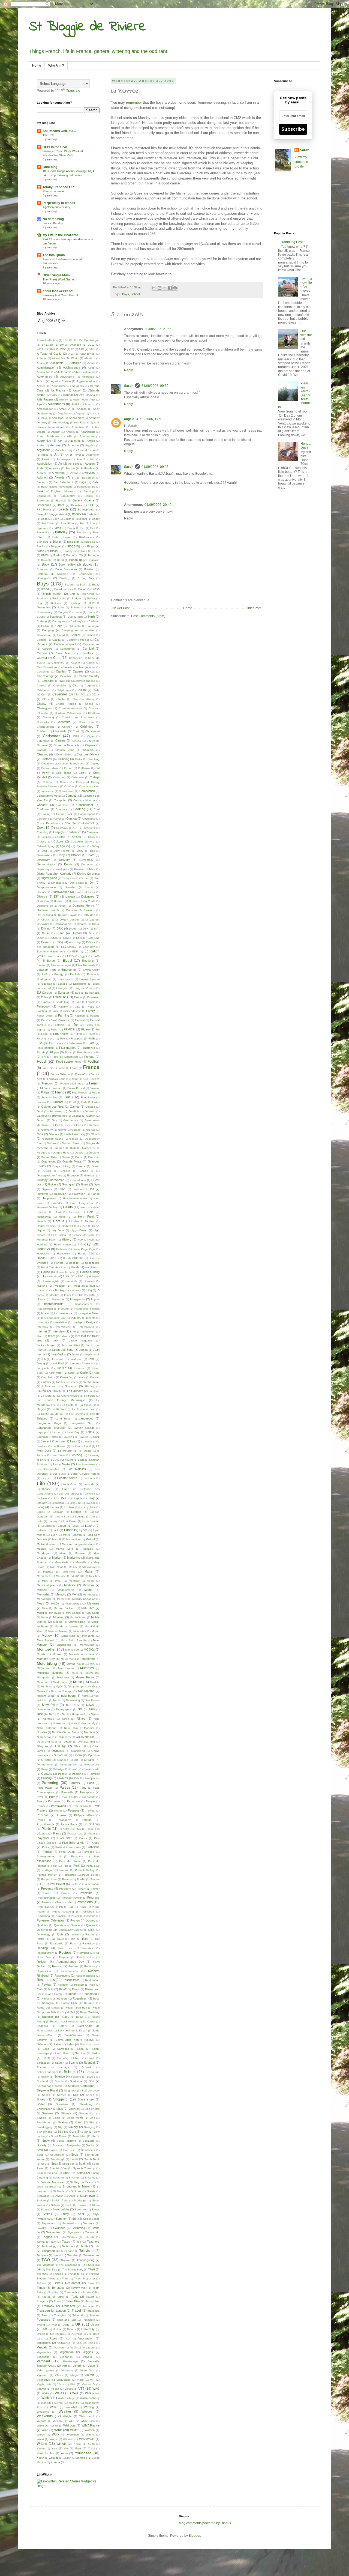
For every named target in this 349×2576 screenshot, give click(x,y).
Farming (64, 1015)
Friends (61, 1092)
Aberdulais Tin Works (66, 358)
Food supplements (69, 1062)
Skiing (78, 2122)
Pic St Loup (91, 1824)
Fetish (55, 1029)
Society (42, 2145)
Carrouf (42, 658)
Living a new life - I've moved (306, 285)
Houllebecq (92, 1267)
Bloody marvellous (75, 551)
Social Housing (67, 2141)
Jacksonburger (46, 1345)
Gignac (91, 1130)
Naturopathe (86, 1691)
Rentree (73, 1966)
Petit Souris (80, 1806)
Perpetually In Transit (59, 203)
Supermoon (49, 2223)
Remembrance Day (70, 1962)
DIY (56, 896)
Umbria (57, 2329)
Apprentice (44, 441)
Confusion (43, 809)
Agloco (41, 386)
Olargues (43, 1746)
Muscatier (63, 1677)
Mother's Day (46, 1659)
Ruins (80, 2017)
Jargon (83, 1350)
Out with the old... (306, 335)
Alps (40, 404)
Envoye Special (89, 979)
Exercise (60, 997)
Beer (56, 519)
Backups (42, 482)
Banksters (43, 500)
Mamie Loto (64, 1549)
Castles (61, 671)
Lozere (90, 1526)
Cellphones (64, 690)
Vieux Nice (87, 2370)
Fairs (55, 1011)
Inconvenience (63, 1313)
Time (91, 2283)
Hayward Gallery (47, 1207)
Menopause (44, 1599)
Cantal (91, 635)
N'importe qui (76, 1686)
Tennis (57, 2255)
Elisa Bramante (86, 965)
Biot (93, 528)
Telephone (67, 2251)
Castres (78, 671)
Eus (77, 993)
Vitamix (41, 2389)
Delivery (64, 860)
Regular (64, 1957)
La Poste (68, 1405)
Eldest (67, 961)
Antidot (56, 432)
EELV (71, 956)
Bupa (91, 607)
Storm (96, 2205)
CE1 (75, 685)
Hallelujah (60, 1194)
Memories (43, 1594)
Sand (80, 2049)
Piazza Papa (69, 1824)
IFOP (80, 1295)
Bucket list (59, 598)
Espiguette (80, 984)
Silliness (66, 2113)
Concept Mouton (84, 800)
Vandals (42, 2347)
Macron (77, 1535)
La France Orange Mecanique (61, 1400)
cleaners (88, 750)
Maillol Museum (46, 1544)
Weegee (87, 2411)
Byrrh (91, 617)
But (80, 617)
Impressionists (54, 1304)
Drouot (73, 929)
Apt (60, 441)
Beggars (82, 519)
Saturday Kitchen (69, 2058)
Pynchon (90, 1916)
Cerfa (96, 690)
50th (92, 349)
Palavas (63, 1778)
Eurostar (64, 993)
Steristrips (80, 2200)
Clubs (79, 759)
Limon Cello (60, 1498)
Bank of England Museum (56, 491)
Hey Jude (58, 1230)
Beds (44, 519)
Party (83, 1788)
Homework (64, 1253)
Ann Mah (58, 418)
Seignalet (70, 2091)
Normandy (89, 1723)
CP (75, 828)
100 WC (68, 340)
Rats (73, 1943)
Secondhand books (49, 2086)
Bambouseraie (86, 487)
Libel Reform (91, 1474)
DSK (86, 929)
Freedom (47, 1083)
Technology (49, 2246)
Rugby (65, 2017)
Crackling (43, 832)
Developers (62, 869)
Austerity (55, 468)
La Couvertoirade (68, 1396)
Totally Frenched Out (58, 187)
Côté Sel (71, 823)
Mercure (62, 1599)
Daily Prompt (62, 851)
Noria (74, 1723)
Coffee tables (50, 768)
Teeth (84, 2246)
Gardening (55, 1111)
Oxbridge (59, 1769)
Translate (73, 91)
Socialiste (89, 2141)
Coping (46, 814)
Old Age (61, 1746)
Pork (76, 1866)
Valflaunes (64, 2343)
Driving (46, 928)
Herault (41, 1221)
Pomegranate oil (49, 1856)
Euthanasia (92, 993)
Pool (54, 1866)
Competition (87, 791)
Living (41, 1507)
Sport (67, 2173)
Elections (88, 961)
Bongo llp (75, 560)
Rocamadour (91, 1994)
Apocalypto (87, 436)
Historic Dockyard (84, 1235)
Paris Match (45, 1788)
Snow (46, 2141)
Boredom (43, 569)
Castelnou (43, 672)
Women (90, 2430)
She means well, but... (59, 131)
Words (41, 2435)
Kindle (84, 1373)
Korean (95, 1377)
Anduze (82, 409)
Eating (59, 942)
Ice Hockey (57, 1290)
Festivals (59, 1025)
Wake (46, 2393)
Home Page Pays (84, 1249)
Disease (42, 892)
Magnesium (73, 1539)
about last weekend (58, 291)
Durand (77, 933)
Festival (80, 1020)
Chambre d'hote (83, 699)
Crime (61, 837)
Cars (57, 658)
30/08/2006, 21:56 (158, 329)
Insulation (61, 1322)
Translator (68, 2306)
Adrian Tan (44, 372)
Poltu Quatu (67, 1852)
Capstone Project (78, 640)
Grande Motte (72, 1161)
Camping (48, 630)
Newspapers (64, 1709)
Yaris (55, 2448)
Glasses (54, 1134)
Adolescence (72, 367)
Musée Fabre (85, 1677)
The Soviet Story (73, 2269)
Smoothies (79, 2136)
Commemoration (89, 786)
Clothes (47, 759)
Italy (55, 1340)
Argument (43, 450)
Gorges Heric (61, 1153)
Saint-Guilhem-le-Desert (72, 2030)
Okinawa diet (86, 1742)
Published (88, 1912)
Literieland (58, 1503)
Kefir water (56, 1373)
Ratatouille (57, 1943)
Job (43, 1359)
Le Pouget (65, 1451)
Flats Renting (45, 1048)
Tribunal (78, 2315)
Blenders (42, 542)
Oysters (47, 1774)
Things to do (76, 2274)
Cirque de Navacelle (67, 745)
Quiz (60, 1934)
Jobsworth (58, 1359)
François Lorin (56, 1079)
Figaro (85, 1029)
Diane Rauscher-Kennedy (54, 874)
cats (62, 681)
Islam (52, 1336)
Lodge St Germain (50, 1512)
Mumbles (87, 1668)
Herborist (67, 1226)
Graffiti (79, 1157)
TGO (46, 2260)
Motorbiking (47, 1663)
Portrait (64, 1870)
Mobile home (78, 1617)
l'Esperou (71, 1386)
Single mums (75, 2118)
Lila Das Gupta (69, 1494)
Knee (82, 1377)
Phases (61, 1815)
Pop (65, 1866)
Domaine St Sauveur (80, 910)
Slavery (73, 2127)
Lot (93, 1516)
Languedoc (86, 1418)
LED (54, 1460)
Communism (67, 791)
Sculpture (76, 2081)
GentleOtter (62, 1125)
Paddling (78, 1774)
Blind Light (74, 542)
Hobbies (42, 1244)
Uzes (54, 2338)
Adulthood (62, 372)
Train (57, 2301)
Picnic (46, 1829)
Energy (59, 974)
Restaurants (46, 1980)
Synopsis (74, 2232)
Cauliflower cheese (83, 681)
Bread (45, 589)
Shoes (41, 2099)
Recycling (83, 1953)
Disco (89, 887)
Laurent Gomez (90, 1437)
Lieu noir (89, 1478)
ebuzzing (75, 942)
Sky (60, 2127)
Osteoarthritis (68, 1764)
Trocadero (88, 2320)
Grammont (49, 1161)
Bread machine (64, 589)
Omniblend (78, 1751)
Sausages (43, 2063)
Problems (86, 1893)
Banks (89, 496)
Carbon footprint (65, 644)
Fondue (89, 1057)
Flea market (67, 1048)
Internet (42, 1331)
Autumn (42, 473)
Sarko (96, 2053)
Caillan (45, 626)
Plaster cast (75, 1834)
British (95, 589)
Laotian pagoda (84, 1428)
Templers (42, 2255)
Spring (81, 2173)
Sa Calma (89, 2021)
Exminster (93, 997)
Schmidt (87, 2067)
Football (94, 1062)
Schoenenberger (47, 2072)
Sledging (90, 2127)
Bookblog (50, 167)
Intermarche (63, 1327)
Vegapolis (88, 2348)
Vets (65, 2366)
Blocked (90, 542)
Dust (92, 933)
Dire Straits (77, 883)
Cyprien (81, 846)
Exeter (78, 997)
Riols (40, 1989)
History (67, 1239)
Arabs (40, 445)
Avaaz (74, 473)
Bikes (57, 528)
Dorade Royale (68, 915)
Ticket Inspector (84, 2278)
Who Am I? (56, 65)
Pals (77, 1778)
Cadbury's (77, 621)
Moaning (59, 1617)
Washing (74, 2403)
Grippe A (86, 1171)
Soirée (53, 2150)
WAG (96, 2389)
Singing (42, 2118)
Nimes (81, 1719)
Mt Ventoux (44, 1668)
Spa (54, 2163)
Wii (56, 2426)
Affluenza (88, 377)
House (46, 1272)
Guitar (52, 1184)
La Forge (90, 1396)
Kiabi (71, 1373)
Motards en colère (82, 1654)
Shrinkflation (45, 2109)
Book (46, 564)
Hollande (62, 1249)
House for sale (65, 1272)
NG (80, 1709)
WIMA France (91, 2425)
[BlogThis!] (160, 288)
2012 (91, 345)
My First (46, 1686)
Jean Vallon (58, 1354)
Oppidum (94, 1755)
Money (47, 1636)
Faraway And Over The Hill (60, 295)
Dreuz (96, 924)
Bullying (76, 607)
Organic (89, 1760)
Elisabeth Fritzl (46, 970)
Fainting (42, 1011)
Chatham (94, 713)
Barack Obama (83, 500)
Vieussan (67, 2370)
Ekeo (96, 956)
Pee (39, 1801)
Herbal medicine (47, 1226)
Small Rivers (59, 2136)
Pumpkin (60, 1916)
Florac (68, 1052)
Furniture (58, 1102)
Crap (56, 832)
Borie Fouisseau (66, 569)
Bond (60, 560)
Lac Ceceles (77, 1414)
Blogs (91, 546)
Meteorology (73, 1604)
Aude (40, 468)
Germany (47, 1130)
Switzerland (54, 2232)
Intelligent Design (84, 1322)
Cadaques (59, 621)
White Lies (88, 2421)
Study (65, 2214)
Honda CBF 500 (73, 1258)
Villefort (89, 2375)
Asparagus (63, 459)
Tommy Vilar (79, 2288)
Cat (92, 672)
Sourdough (58, 2159)
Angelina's (64, 413)
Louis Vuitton (91, 1521)
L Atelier (46, 1382)
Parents (75, 1783)
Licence (46, 1478)
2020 (52, 349)
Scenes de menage (53, 2067)
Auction (90, 464)
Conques (61, 809)
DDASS (76, 855)
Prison (47, 1893)
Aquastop (75, 441)
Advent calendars (84, 372)
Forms (61, 1068)
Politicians (93, 1847)
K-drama (79, 1368)
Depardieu (88, 864)
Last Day (73, 1432)
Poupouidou (49, 1879)
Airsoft (77, 390)
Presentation (91, 1884)
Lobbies (69, 1507)
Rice (92, 1985)
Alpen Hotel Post (84, 400)
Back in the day (53, 223)
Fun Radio (88, 1097)
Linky (91, 1498)
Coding (95, 763)
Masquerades (91, 1567)
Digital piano (49, 878)
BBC (91, 505)
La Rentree (59, 1409)
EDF (75, 951)
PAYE (40, 1797)
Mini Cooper (74, 1613)
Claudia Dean (65, 750)
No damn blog (53, 219)
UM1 (45, 2329)
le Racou (85, 1451)
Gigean (76, 1130)
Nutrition (89, 1732)
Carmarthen (67, 649)
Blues (96, 551)
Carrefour (87, 653)
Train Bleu (73, 2301)
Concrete (62, 805)
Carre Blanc (64, 653)
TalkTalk (89, 2237)
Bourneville (86, 574)
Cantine (42, 640)
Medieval (88, 1585)
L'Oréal (42, 1391)
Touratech (71, 2292)
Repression (44, 1971)
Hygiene (42, 1286)
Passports (87, 1792)
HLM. (92, 1240)
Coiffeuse (84, 768)
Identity (54, 1295)
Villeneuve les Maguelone (54, 2380)
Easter (45, 942)
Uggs (66, 2325)
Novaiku (42, 1732)
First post (77, 1039)
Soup (75, 2154)
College (95, 777)
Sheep (90, 2095)
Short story (86, 2099)
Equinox (47, 984)
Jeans (76, 1354)
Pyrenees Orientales (51, 1920)
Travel (76, 2311)
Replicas (90, 1966)
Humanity (71, 1281)
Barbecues (44, 505)
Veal (73, 2348)
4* (72, 349)
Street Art (81, 2209)
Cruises (41, 842)
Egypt (83, 956)
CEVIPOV (80, 694)
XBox (91, 2444)
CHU (76, 736)
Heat (58, 1212)
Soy (44, 2164)
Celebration (44, 690)
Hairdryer (42, 1194)
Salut (46, 2049)
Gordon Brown (71, 1143)
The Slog (52, 2269)
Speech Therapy (84, 2168)
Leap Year (58, 1455)
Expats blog (62, 1002)
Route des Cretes (48, 2008)
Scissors (76, 2077)
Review (46, 1985)
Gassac (76, 1116)
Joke (91, 1359)
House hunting (90, 1272)
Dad (44, 851)
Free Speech (91, 1079)
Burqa (91, 612)
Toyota (90, 2297)
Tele (97, 2246)
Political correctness (68, 1847)
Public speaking (63, 1912)
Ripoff (63, 1989)
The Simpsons (68, 2265)
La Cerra (94, 1391)
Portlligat (47, 1870)
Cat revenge (45, 676)
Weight (67, 2416)
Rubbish (47, 2017)
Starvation (43, 2196)
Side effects (92, 2109)
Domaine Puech (48, 910)
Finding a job (46, 1039)
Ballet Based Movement (56, 487)
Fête (75, 1025)
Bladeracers (87, 537)
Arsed (45, 455)
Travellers (94, 2311)
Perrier (41, 1806)
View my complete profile (301, 162)
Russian (55, 2021)
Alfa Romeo (87, 395)
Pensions (54, 1801)
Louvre (62, 1526)
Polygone (88, 1852)
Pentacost (73, 1801)
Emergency (69, 970)
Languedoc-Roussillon (52, 1428)
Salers (57, 2044)
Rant (85, 1939)
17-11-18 (47, 345)
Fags (91, 1007)
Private (66, 1893)
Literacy (42, 1503)
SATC (46, 2058)
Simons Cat (87, 2113)
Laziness (87, 1441)
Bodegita (94, 555)
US (52, 2334)
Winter (74, 2430)
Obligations (64, 1737)
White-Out (43, 2426)
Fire (63, 1039)
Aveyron (89, 473)
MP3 (93, 1664)
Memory (61, 1594)
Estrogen (62, 988)
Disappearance (46, 887)
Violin (80, 2380)
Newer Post (121, 608)
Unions (71, 2329)
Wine (58, 2430)
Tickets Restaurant (67, 2283)
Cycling (65, 846)
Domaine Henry (83, 906)
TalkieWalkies (69, 2237)
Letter (75, 1474)
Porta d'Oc (93, 1866)
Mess (40, 1603)
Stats (72, 2196)
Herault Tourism (84, 1221)
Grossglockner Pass (49, 1175)
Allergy (63, 400)
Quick (92, 1930)
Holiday (84, 1244)
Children (42, 731)
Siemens (48, 2113)
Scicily (45, 2077)
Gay (54, 1120)
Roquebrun (80, 1998)
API (69, 436)
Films (78, 1034)
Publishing (43, 1916)
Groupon (73, 1175)
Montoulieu (87, 1645)
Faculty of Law (69, 1007)
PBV (52, 1797)
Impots (95, 1299)
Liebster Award (67, 1478)
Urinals (41, 2334)
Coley (82, 773)
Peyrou (90, 1811)
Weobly (58, 2421)
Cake (59, 626)
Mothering (88, 1659)
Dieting (82, 874)
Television (87, 2251)
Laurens (69, 1437)
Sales (70, 2044)
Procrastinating (46, 1898)
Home (37, 65)
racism (75, 1934)
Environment (65, 979)
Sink (92, 2118)
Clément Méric (63, 754)
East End (94, 938)
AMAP (75, 404)
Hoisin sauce (62, 1244)
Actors (91, 363)
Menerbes (89, 1595)
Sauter (59, 2063)
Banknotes (44, 496)
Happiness (49, 1198)
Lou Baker (70, 1521)
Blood (54, 551)
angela (129, 419)
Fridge (45, 1092)
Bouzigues (44, 578)
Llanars (55, 1507)
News (90, 1705)
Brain (83, 585)
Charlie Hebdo (66, 704)
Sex (76, 2095)
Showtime (62, 2104)
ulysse (95, 2324)
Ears (79, 938)
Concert (42, 805)
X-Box (77, 2444)
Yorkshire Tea (46, 2453)
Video (91, 2366)
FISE (92, 1039)
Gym (97, 1184)
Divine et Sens (85, 892)
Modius (58, 1622)
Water (54, 2407)
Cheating (48, 717)
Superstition (70, 2223)
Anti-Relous (81, 422)
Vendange (66, 2357)
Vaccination (86, 2338)
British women (52, 594)
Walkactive (92, 2393)
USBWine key (79, 2334)
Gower (66, 1157)
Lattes (90, 1432)
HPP (66, 1276)
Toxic (75, 2297)
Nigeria (95, 1714)
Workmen (73, 2435)
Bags (83, 482)
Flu (97, 1052)
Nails (92, 1686)
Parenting (50, 1783)
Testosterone (91, 2255)
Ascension (93, 455)
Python (75, 1920)
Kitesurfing (67, 1377)
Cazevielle (60, 685)
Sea (91, 2081)
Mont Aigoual (45, 1640)
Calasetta (75, 626)
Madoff (56, 1539)
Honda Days (306, 446)
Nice (40, 1714)
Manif (63, 1553)
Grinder (65, 1171)
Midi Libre (88, 1608)
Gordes (52, 1143)
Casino (76, 663)
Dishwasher (61, 892)
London (76, 1512)
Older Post (253, 608)
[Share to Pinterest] (175, 288)
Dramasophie (63, 924)
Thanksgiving (85, 2260)
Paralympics (92, 1778)
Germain (94, 1125)
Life (41, 1483)
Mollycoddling (77, 1622)
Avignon (42, 477)
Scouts (59, 2081)
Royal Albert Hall (76, 2008)
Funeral (42, 1102)
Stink (69, 2205)
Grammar (94, 1157)
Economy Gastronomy (51, 951)
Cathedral (48, 681)
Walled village (66, 2398)
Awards (60, 477)
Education (92, 951)
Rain (73, 1939)
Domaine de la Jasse (51, 906)
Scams (73, 2063)
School (135, 294)
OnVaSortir (61, 1755)
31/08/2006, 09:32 (155, 386)
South (74, 2159)
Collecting (59, 777)
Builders (56, 603)
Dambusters (44, 855)
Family (91, 1011)
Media (91, 1581)
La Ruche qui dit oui (50, 1414)
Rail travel (57, 1939)
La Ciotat (47, 1396)
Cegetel (90, 685)
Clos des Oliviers (88, 754)
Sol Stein (69, 2150)
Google (74, 1139)
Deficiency (43, 860)
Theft (91, 2269)
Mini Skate (93, 1613)
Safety (63, 2026)
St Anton (74, 2178)
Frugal (96, 1093)
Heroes (83, 1226)
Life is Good (70, 1484)
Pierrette (64, 1829)
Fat (43, 1020)
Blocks (41, 546)
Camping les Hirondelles (78, 630)
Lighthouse (44, 1489)
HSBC (79, 1276)
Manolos (80, 1553)
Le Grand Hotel (81, 1446)
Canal (61, 635)
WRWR (61, 2444)
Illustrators (58, 1299)
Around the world (89, 450)
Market (57, 1558)
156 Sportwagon (89, 340)
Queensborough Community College (60, 1930)
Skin (92, 2122)
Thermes (42, 2274)
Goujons (94, 1153)
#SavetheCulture (47, 340)
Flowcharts (84, 1052)
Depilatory (43, 869)
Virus (61, 2384)
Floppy (55, 1052)
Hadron (77, 1189)
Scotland (42, 2081)
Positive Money (47, 1875)
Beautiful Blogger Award (52, 514)
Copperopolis (87, 814)
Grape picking (61, 1166)
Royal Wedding (90, 2012)
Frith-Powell (79, 1093)
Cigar (91, 736)
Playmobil (43, 1838)
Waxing (89, 2407)
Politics (47, 1852)
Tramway (48, 2306)
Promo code (64, 1902)
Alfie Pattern (45, 399)
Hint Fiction (59, 1235)
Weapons (43, 2412)
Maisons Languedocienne (78, 1544)
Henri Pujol (86, 1217)
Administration (46, 367)
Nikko (66, 1719)
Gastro (41, 1120)
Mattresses (44, 1576)
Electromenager (61, 965)
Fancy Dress (45, 1016)
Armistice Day (64, 450)
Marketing (74, 1558)
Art (56, 455)
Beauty (77, 514)
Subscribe (293, 129)
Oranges (63, 1760)
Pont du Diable (70, 1861)
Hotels (75, 1267)
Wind (45, 2430)
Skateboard (44, 2122)
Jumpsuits (43, 1368)
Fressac (95, 1088)
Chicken (67, 727)
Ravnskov (88, 1943)
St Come (90, 2178)
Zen (69, 2458)
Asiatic (46, 459)
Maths (89, 1571)
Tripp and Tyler (67, 2320)
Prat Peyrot (58, 1884)
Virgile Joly (44, 2384)
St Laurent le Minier (76, 2186)
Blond (40, 551)
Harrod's (57, 1203)
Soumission (57, 2155)
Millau (40, 1613)
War (61, 2403)
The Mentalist (45, 2265)
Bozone (70, 585)
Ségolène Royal (47, 2090)
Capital (57, 640)
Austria (70, 468)
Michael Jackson (64, 1608)
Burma (78, 612)
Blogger (56, 546)
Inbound (63, 1309)
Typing (41, 2325)
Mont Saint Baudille (74, 1640)
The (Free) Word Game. (59, 279)
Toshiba (53, 2292)
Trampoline (93, 2301)
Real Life (65, 1948)
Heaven (74, 1212)
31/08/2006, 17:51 (150, 419)
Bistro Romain (62, 537)
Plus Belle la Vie (73, 1843)
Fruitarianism (49, 1097)
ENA (45, 974)
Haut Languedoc (82, 1203)
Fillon (44, 1034)
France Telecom (60, 1074)
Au (60, 464)
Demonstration (46, 864)
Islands (65, 1336)
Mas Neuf (56, 1567)
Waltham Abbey (90, 2398)
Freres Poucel (76, 1088)
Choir (76, 731)
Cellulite (82, 690)
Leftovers (67, 1460)
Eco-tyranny (69, 947)
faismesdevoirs (72, 1011)
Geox (79, 1125)
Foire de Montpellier (65, 1057)
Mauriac (61, 1576)
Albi (54, 395)
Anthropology (61, 422)
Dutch (40, 938)
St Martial (59, 2191)
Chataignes (44, 708)
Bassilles (77, 505)
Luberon (42, 1530)
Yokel (91, 2448)
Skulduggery (45, 2127)
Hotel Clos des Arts (53, 1267)
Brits (73, 594)
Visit (73, 2384)
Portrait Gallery (85, 1870)
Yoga (78, 2448)
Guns (85, 1184)
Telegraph (48, 2251)
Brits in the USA (55, 147)
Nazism (41, 1696)
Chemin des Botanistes (78, 717)
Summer (61, 2219)
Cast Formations (47, 667)
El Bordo (49, 961)
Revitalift (63, 1985)
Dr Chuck (43, 920)
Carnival (88, 649)
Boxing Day (86, 578)
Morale (41, 1654)
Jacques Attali (71, 1345)
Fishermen (75, 1043)
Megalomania (66, 1590)
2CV (63, 349)
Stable (91, 2191)
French (94, 1083)
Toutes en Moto (53, 2297)
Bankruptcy (68, 496)
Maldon (41, 1549)
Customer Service (83, 842)
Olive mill (80, 1746)
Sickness (74, 2109)
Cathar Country (89, 676)
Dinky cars (69, 878)
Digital (96, 874)
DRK (60, 928)
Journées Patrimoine (82, 1363)
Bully (61, 607)
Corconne (43, 819)
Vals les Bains (86, 2343)
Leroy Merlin (61, 1464)
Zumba (55, 2462)
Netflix (57, 1700)
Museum (42, 1682)
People (90, 1801)
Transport (89, 2306)
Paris (91, 1783)
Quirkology (43, 1934)
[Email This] (154, 288)
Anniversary (76, 418)
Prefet (74, 1884)
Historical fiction (47, 1240)
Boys (126, 294)
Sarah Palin (62, 2053)
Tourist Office (91, 2292)
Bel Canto (48, 523)
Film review (61, 1034)
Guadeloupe (78, 1180)
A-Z (71, 354)
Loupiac (46, 1526)
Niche (53, 1714)
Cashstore (58, 663)
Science (60, 2076)
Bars (61, 505)
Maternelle (69, 1572)
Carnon (42, 653)
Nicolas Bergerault (73, 1714)
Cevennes (60, 694)
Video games (46, 2370)
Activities (75, 363)
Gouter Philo (49, 1157)
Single (57, 2118)
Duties (54, 938)
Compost (71, 796)
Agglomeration (86, 381)
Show (40, 2104)
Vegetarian (67, 2352)
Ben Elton (67, 523)
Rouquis (89, 2003)
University (88, 2329)
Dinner (85, 878)
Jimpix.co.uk (92, 1354)
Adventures (44, 376)
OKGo (68, 1742)
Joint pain (76, 1359)
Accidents (57, 363)
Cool (97, 809)
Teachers (93, 2242)
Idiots (67, 1295)
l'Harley (90, 1386)
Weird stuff (87, 2416)
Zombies (82, 2458)
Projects (46, 1902)
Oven (44, 1769)
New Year (50, 1705)
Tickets (41, 2283)
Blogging (73, 546)
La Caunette (75, 1391)
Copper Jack (64, 814)
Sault (91, 2058)
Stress (96, 2209)
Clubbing (64, 759)
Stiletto (55, 2205)
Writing (42, 2444)
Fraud (74, 1079)
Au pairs (74, 464)
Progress (93, 1897)
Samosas (63, 2049)
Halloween (79, 1194)
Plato (92, 1834)
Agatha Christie (61, 381)
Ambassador (45, 409)
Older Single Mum (56, 275)
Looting (80, 1516)
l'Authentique (91, 1382)
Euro (50, 993)
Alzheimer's (56, 404)
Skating (63, 2122)
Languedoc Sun (82, 1423)
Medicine (70, 1585)
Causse (42, 685)
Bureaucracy (45, 612)
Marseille (81, 1562)
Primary (81, 1889)
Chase (89, 704)
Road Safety (54, 1994)
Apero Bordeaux (48, 436)
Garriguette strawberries (52, 1116)
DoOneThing (45, 915)
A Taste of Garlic (49, 354)
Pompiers (77, 1856)
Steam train (87, 2196)
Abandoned (87, 354)
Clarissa (42, 750)
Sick (60, 2109)
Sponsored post (47, 2173)
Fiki (97, 1029)
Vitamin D (88, 2384)
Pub (71, 1907)
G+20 (73, 1102)
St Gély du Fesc (81, 2182)
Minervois (55, 1613)
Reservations (70, 1971)
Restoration (92, 1980)
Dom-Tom (43, 901)
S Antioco (72, 2021)
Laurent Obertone (53, 1441)
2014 (40, 349)
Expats (45, 1002)
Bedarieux (93, 514)
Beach (63, 509)
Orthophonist (45, 1764)
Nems (85, 1696)
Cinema (60, 740)
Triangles (60, 2315)
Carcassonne (91, 644)
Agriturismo (59, 386)
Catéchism (67, 676)
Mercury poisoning (84, 1599)
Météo (55, 1604)
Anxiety (70, 432)
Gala (84, 1102)
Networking (73, 1700)
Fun (67, 1097)
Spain (82, 2163)
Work (56, 2434)
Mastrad (48, 1572)
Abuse (41, 363)
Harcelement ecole (75, 1198)
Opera (78, 1755)
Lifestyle (89, 1484)
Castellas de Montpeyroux (79, 667)
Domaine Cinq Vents (82, 901)
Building (75, 603)
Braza (96, 585)
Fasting (95, 1016)
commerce (47, 791)
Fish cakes (56, 1043)
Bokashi (46, 560)
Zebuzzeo (55, 2458)
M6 (65, 1535)
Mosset (57, 1654)
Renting (57, 1966)
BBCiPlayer (44, 509)
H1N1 (62, 1189)
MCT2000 (78, 1576)
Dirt (92, 883)
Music (77, 1682)
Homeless (43, 1253)
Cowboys (62, 828)
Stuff (81, 2214)
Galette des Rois (52, 1107)
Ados (91, 368)
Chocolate (60, 731)
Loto (40, 1521)
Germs (62, 1130)
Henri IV (65, 1217)
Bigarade (43, 528)
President (65, 1889)
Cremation (93, 832)
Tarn (53, 2242)
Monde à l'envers (66, 1626)
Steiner (41, 2200)
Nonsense (59, 1723)
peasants (89, 1797)
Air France (58, 390)
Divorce (42, 896)
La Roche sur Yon (84, 1409)
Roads (72, 1994)
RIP (51, 1989)
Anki (44, 418)
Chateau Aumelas (70, 708)
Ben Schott (88, 523)
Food (41, 1061)
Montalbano (64, 1645)
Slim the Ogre (67, 2132)
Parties (65, 1788)
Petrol (58, 1811)
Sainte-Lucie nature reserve (75, 2040)
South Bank (92, 2159)
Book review (67, 564)
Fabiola (91, 1002)
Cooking (79, 809)
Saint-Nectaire (73, 2035)
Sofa (40, 2150)
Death (90, 855)
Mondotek (80, 1631)
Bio (82, 528)
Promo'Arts (85, 1902)
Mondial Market (58, 1631)
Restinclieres (71, 1980)
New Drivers (92, 1700)
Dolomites (88, 896)
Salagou (42, 2044)
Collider (47, 782)
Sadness (42, 2026)
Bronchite (88, 594)
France (91, 1067)
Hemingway (44, 1217)
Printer (95, 1889)
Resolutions (62, 1976)
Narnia (41, 1691)
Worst (40, 2439)
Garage (90, 1107)
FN (44, 1057)
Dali (92, 851)
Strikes (47, 2214)
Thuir (65, 2278)
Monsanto (88, 1636)
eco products (46, 947)
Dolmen (70, 897)
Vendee (88, 2357)
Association (44, 464)
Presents (47, 1888)
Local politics (87, 1507)
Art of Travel (73, 455)
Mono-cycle (68, 1636)
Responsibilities (85, 1976)
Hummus (89, 1281)
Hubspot (94, 1276)
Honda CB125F (47, 1258)
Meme (88, 1590)
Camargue (93, 626)
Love (76, 1526)
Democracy (86, 860)
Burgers (63, 612)
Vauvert (59, 2348)
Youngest (83, 2453)
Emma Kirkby (91, 970)
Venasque (43, 2357)
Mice (45, 1608)
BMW (44, 555)
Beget (67, 519)
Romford (62, 1999)
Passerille (67, 1792)
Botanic (89, 569)
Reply (128, 370)
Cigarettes (43, 741)
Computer (60, 800)
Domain (59, 901)
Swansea (59, 2228)
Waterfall (71, 2407)
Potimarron (69, 1875)
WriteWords (87, 2439)
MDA (45, 1581)
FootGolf (47, 1068)
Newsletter (43, 1709)
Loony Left (62, 1516)
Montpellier (46, 1649)
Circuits (76, 741)
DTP (97, 929)
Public (83, 1907)
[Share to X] (165, 288)
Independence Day (53, 1318)
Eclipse (91, 942)
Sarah (129, 386)
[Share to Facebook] (170, 288)
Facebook (43, 1006)
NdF (54, 1696)
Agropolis (78, 386)
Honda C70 (86, 1253)
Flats (91, 1043)
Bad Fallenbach (64, 482)
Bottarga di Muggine (52, 574)
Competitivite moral (49, 796)
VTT (81, 2389)
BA (74, 478)
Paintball (94, 1774)
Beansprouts (86, 509)
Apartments (88, 432)
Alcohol (68, 395)
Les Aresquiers (85, 1464)
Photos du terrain (54, 191)
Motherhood (68, 1659)
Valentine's (44, 2343)
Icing (89, 1290)
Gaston (91, 1116)
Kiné (97, 1373)
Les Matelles (77, 1469)
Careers (47, 649)
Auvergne (58, 473)
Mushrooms (60, 1682)
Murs (75, 1673)
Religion (42, 1962)
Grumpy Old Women (51, 1180)
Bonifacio (94, 560)
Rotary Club (69, 2003)
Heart (84, 1207)
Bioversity (43, 532)
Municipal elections (50, 1673)
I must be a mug (83, 1286)
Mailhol (90, 1539)
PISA (78, 1829)
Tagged (47, 2237)
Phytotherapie (46, 1824)
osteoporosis (91, 1764)
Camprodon (44, 635)
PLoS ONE (64, 1838)
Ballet (96, 482)
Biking (71, 528)
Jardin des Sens (62, 1350)
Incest (45, 1313)
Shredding (86, 2104)
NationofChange (61, 1691)
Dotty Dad (89, 915)
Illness (41, 1299)
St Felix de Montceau (51, 2182)
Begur (96, 519)
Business (56, 617)
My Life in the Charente (60, 235)
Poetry (95, 1843)
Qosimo (90, 1921)
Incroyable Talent (89, 1313)
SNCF (95, 2136)
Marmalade (61, 1562)
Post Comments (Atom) (148, 616)
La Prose (86, 1405)
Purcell (75, 1916)
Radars (90, 1934)
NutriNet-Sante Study (65, 1732)
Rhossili (79, 1985)
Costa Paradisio (47, 823)
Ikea (92, 1295)
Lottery (53, 1521)
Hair (91, 1189)
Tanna (41, 2242)
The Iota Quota (54, 255)
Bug (39, 603)
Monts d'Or (72, 1650)
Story (44, 2209)
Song (40, 2155)
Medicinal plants (47, 1585)
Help (90, 1212)
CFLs (46, 699)
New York (72, 1705)
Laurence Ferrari (47, 1437)
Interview (59, 1331)
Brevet (82, 589)
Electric (41, 965)
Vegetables (44, 2352)
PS (61, 1907)
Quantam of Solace (67, 1925)
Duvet (67, 938)
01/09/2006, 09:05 (155, 467)
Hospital (74, 1263)
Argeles (90, 445)
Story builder (61, 2209)
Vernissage (70, 2361)
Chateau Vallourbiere (68, 713)
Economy (89, 947)
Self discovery (91, 2091)
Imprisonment (84, 1304)
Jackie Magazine (81, 1341)
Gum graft (69, 1184)
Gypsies (47, 1189)
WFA (72, 2421)
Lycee (83, 1530)
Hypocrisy (59, 1286)
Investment (88, 1332)
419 (81, 349)
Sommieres (88, 2150)
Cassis (91, 663)
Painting (46, 1778)
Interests (42, 1327)
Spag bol (68, 2164)
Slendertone (45, 2132)
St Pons (76, 2191)
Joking (41, 1363)
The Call (48, 135)
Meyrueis (93, 1603)
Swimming (78, 2228)
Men (75, 1594)
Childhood (87, 727)
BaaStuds (88, 478)
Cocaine (47, 763)
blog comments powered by (205, 2523)
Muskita (95, 1682)
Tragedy (42, 2301)
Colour (64, 782)
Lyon (54, 1535)
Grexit (47, 1171)
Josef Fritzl (57, 1363)
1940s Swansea (70, 345)
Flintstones (88, 1048)
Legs (81, 1460)
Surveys (89, 2223)
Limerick (90, 1494)
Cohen (68, 768)
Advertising (67, 377)
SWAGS (42, 2228)
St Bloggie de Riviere (87, 27)
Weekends (45, 2416)
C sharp (42, 621)
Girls (40, 1134)
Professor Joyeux (71, 1898)
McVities (94, 1576)
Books (87, 564)
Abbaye (42, 358)
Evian (44, 997)
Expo (78, 1002)
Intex (73, 1332)
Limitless (42, 1498)
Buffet (91, 598)
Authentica (88, 468)
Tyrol (54, 2325)
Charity (42, 704)
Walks (46, 2398)
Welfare (42, 2421)
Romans (47, 1999)
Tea (79, 2242)
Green (96, 1166)
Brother (41, 598)
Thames (66, 2260)
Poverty (67, 1879)
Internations (86, 1327)
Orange (46, 1760)
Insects (91, 1318)
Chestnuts (64, 722)
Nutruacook (44, 1737)
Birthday (61, 532)
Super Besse (91, 2219)
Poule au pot (91, 1875)
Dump (60, 933)
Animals (95, 413)
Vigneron (43, 2375)
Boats (57, 555)
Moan (44, 1617)
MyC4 (59, 1686)
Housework (49, 1276)
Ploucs (83, 1838)
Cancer (76, 635)
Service (62, 2095)
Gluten (95, 1134)
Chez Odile (86, 722)
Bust (70, 617)
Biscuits (81, 532)
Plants (57, 1833)
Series (46, 2095)
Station (59, 2196)
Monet (96, 1631)
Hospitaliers (92, 1263)
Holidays (43, 1249)
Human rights (50, 1281)
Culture (58, 841)
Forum (74, 1068)
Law (73, 1441)
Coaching (94, 759)
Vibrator (77, 2366)
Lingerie (78, 1498)
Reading (42, 1948)
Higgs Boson (79, 1230)
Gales (96, 1102)
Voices (69, 2389)
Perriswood (58, 1806)
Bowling (64, 578)
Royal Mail (68, 2012)
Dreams (82, 924)
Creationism (73, 832)
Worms (90, 2435)
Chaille (61, 699)
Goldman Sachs (53, 1139)
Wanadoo (47, 2403)
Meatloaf (74, 1581)
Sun (75, 2219)
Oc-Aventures (85, 1737)
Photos (87, 1820)
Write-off (68, 2439)
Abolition (90, 358)
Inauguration (45, 1309)
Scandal (89, 2063)
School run (93, 2072)
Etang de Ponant (84, 988)
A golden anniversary (56, 207)
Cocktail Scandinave (71, 763)
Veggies (88, 2352)
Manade (88, 1549)
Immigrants (77, 1299)
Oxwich (74, 1769)
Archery (55, 445)
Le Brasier (59, 1446)
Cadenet (94, 621)
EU (39, 993)
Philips (41, 1820)
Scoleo (91, 2077)
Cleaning (43, 754)
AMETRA (65, 409)
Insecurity (43, 1322)
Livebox (91, 1503)
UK (78, 2324)
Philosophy (64, 1820)
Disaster (70, 887)
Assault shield (85, 459)
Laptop (41, 1432)
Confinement (85, 805)
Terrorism (73, 2255)
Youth (40, 2458)
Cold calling (64, 773)
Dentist (69, 864)
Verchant (43, 2361)
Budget (76, 598)
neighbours (68, 1696)
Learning (76, 1455)
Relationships (85, 1957)
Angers (80, 413)
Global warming (75, 1134)
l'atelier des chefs (67, 1382)
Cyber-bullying (46, 846)
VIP (92, 2380)
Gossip (79, 1153)
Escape (63, 984)
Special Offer (58, 2168)
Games (75, 1107)
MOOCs (89, 1649)
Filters (91, 1034)
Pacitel (62, 1774)
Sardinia (80, 2053)
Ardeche (73, 445)
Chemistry (43, 722)
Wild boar (70, 2425)
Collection (78, 777)
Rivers (76, 1989)
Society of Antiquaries (67, 2145)
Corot (58, 819)
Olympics (58, 1751)
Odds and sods (47, 1742)
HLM (80, 1240)
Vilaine (59, 2375)
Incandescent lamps (87, 1309)
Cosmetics (89, 819)
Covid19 (43, 828)
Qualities (42, 1925)
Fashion (80, 1016)
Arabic (91, 441)
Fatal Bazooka (60, 1020)
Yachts (41, 2448)
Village (74, 2375)
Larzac (57, 1432)
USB (63, 2334)
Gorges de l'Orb (65, 1148)
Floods (41, 1052)
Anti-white (78, 427)
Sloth (85, 2132)
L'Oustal (57, 1391)
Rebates (88, 1948)
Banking (89, 491)
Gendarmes (71, 1120)
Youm (64, 2453)
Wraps (54, 2439)
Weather (65, 2411)
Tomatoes (58, 2288)
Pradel (81, 1879)
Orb (76, 1760)
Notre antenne (47, 1728)
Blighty (57, 542)
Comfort (69, 786)
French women (53, 1088)
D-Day (96, 846)
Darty (61, 855)
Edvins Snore (52, 956)
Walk (76, 2393)
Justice (61, 1368)
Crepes (46, 837)
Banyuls (61, 500)
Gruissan (90, 1175)
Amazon (90, 404)
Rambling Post (292, 242)
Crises (77, 837)
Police (46, 1847)
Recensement (46, 1953)
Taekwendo (92, 2232)
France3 (80, 1074)
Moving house (76, 1664)
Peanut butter (70, 1797)
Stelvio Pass (60, 2200)
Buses (41, 617)
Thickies (58, 2274)
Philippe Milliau (84, 1815)
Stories (82, 2205)
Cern (44, 694)
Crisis (91, 837)
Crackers (89, 828)
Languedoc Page (49, 1423)
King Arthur (48, 1377)
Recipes (65, 1953)
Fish (40, 1043)
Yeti (66, 2448)
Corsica (71, 818)
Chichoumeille (46, 727)
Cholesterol (92, 731)
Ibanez (41, 1290)
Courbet (88, 823)
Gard (40, 1111)
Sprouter (58, 2178)
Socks (90, 2145)
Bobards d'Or (75, 555)
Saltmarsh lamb (90, 2044)
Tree (45, 2315)
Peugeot (73, 1810)
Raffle (40, 1939)
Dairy (80, 851)
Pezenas (43, 1815)
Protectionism (45, 1907)
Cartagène (76, 658)
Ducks (46, 933)
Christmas (52, 736)
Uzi (68, 2339)
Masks (73, 1567)
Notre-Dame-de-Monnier (79, 1728)
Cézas (96, 694)
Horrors (59, 1263)
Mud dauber (66, 1668)
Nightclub (48, 1719)
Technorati (68, 2246)
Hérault (59, 1221)
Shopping (60, 2099)
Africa (41, 381)
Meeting (42, 1590)
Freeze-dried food (72, 1084)
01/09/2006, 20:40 (158, 505)
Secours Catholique (81, 2086)
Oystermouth (91, 1769)
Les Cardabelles (48, 1469)
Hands (95, 1194)
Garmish (90, 1111)
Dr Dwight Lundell (67, 920)
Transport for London (51, 2311)
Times (41, 2288)
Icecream (75, 1290)
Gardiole (74, 1111)
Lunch (69, 1530)
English (75, 974)
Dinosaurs (58, 883)
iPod (40, 1336)
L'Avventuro (50, 1386)
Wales (59, 2393)
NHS (92, 1709)
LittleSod (75, 1503)
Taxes (66, 2242)
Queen (91, 1925)
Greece (81, 1166)
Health (68, 1207)
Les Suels (59, 1474)
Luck (56, 1530)
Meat (58, 1581)
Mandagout (44, 1553)
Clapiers (90, 745)
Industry (76, 1318)
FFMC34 (70, 1029)
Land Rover (63, 1419)
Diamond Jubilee (85, 869)
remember (134, 102)
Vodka (55, 2389)
